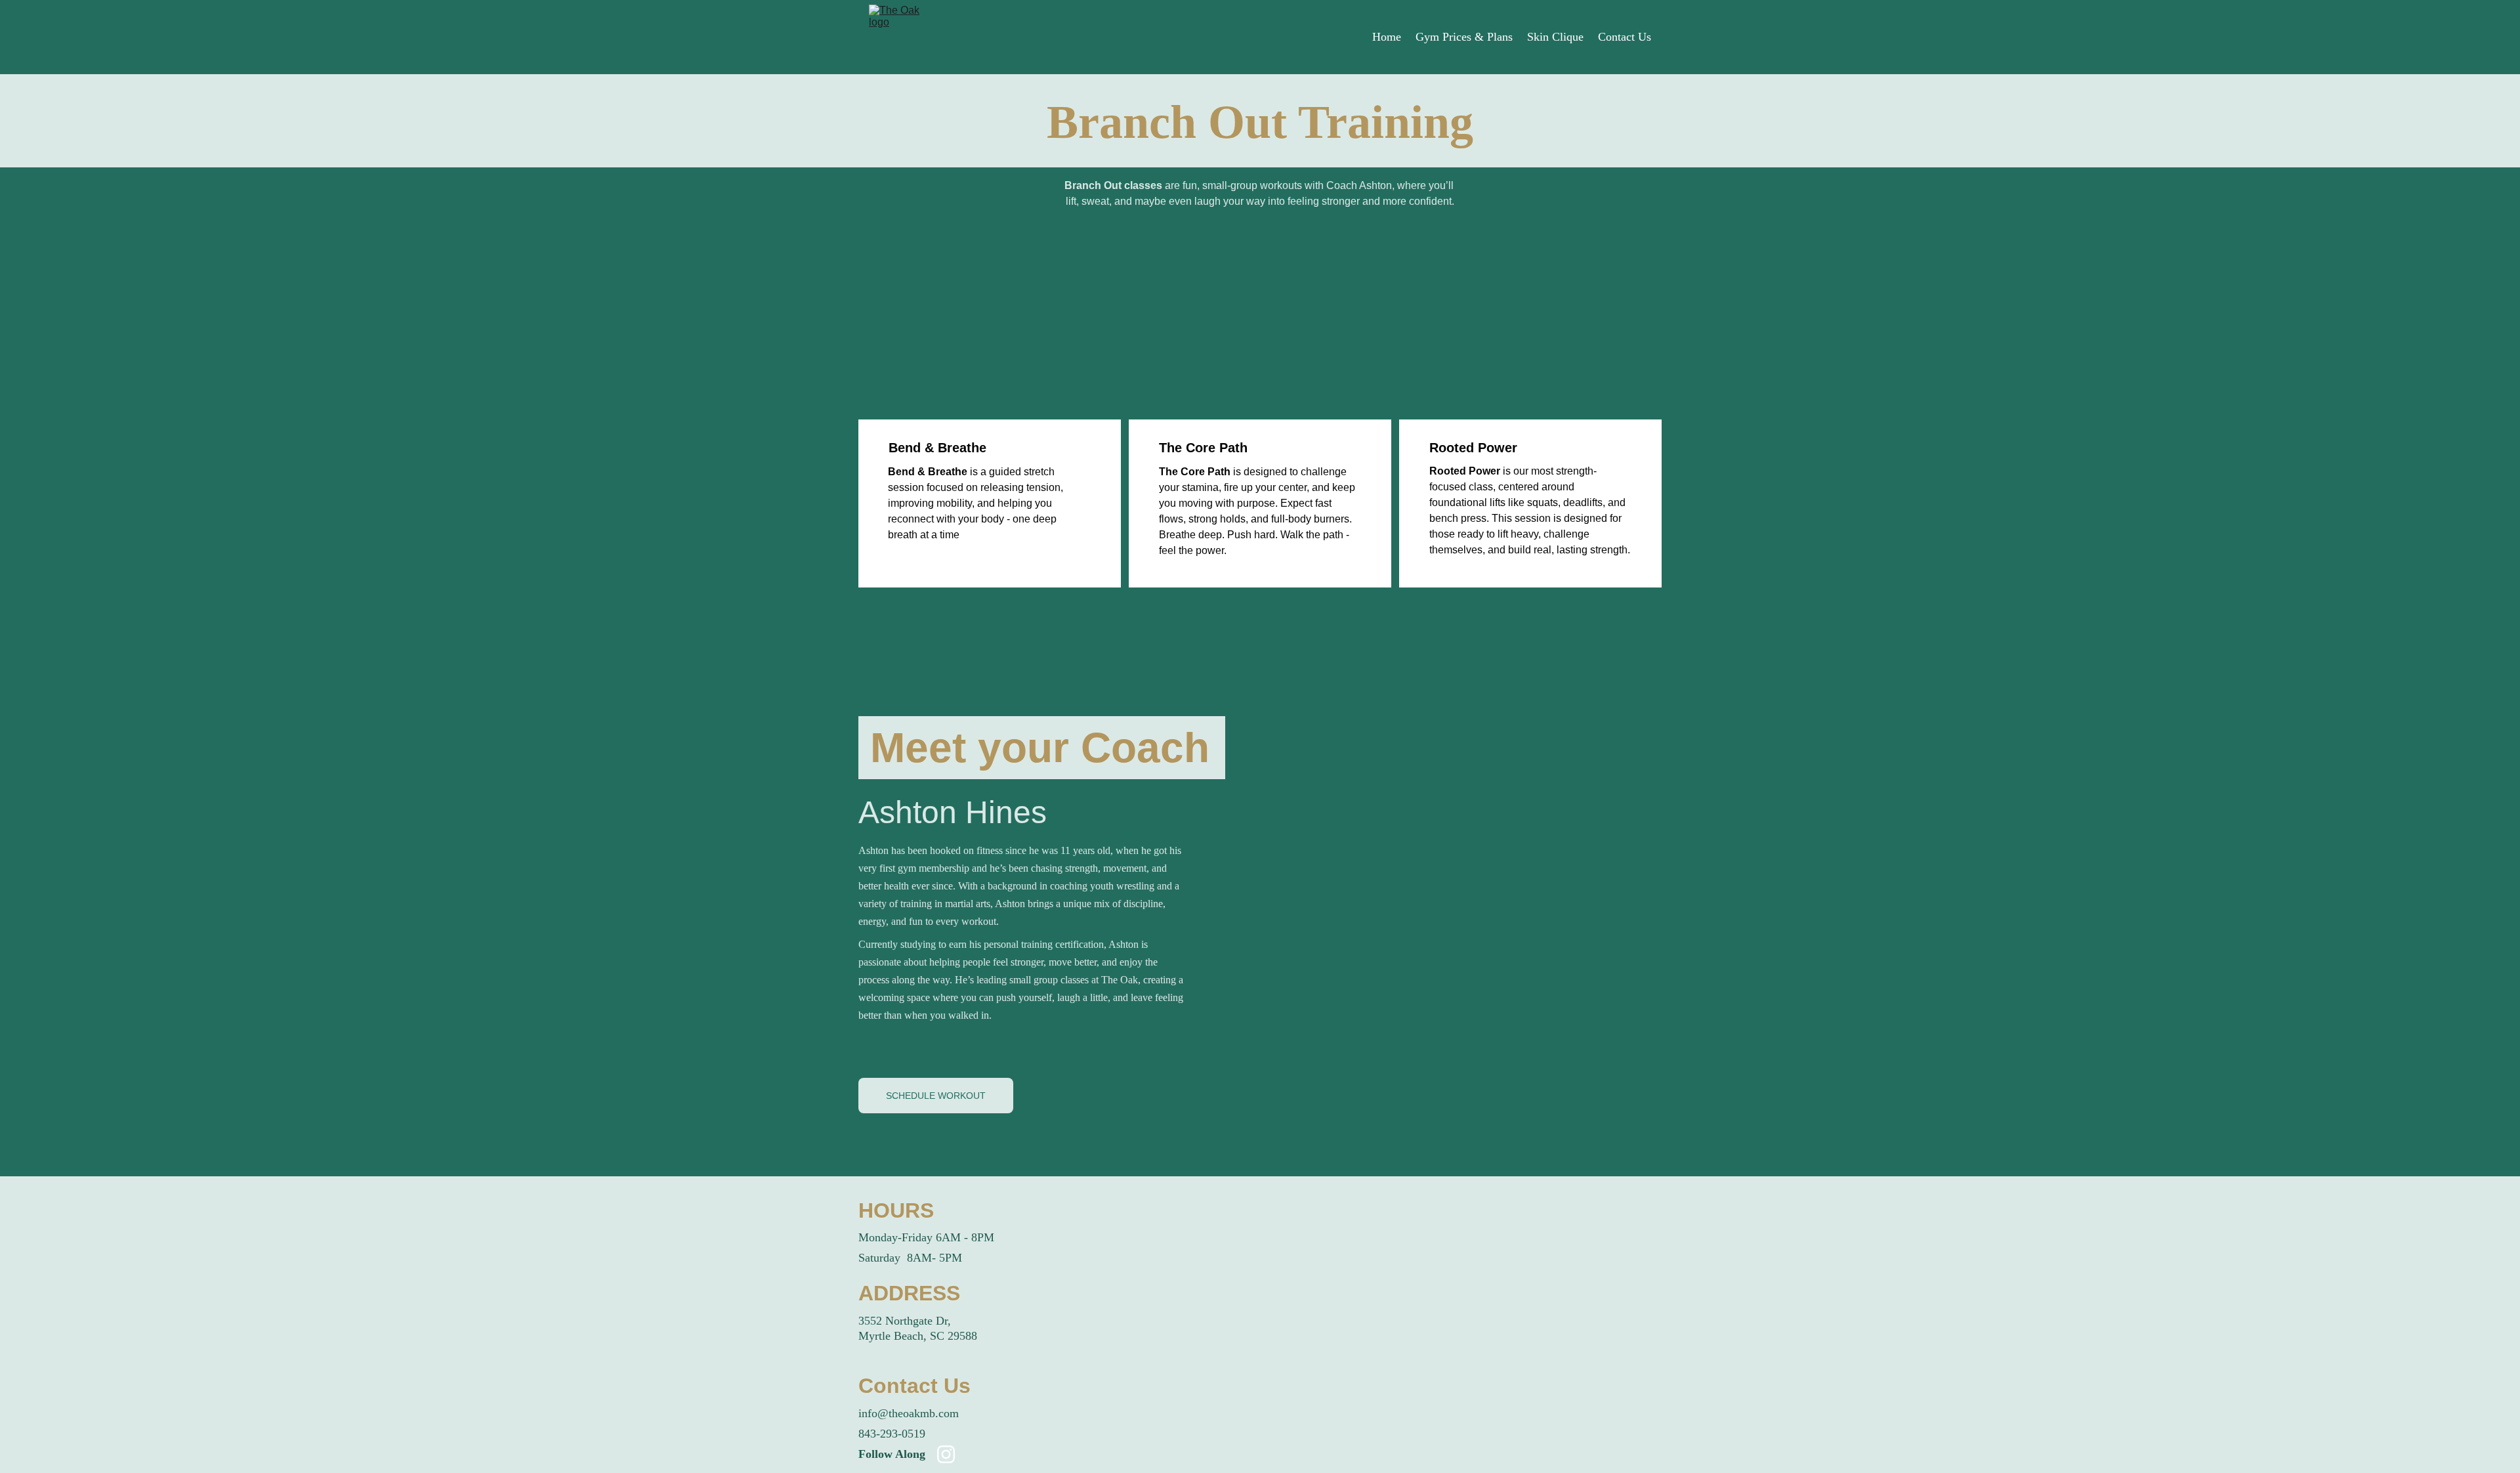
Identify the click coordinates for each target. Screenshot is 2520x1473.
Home (1387, 37)
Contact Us (1625, 37)
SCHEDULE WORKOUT (936, 1096)
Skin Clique (1555, 37)
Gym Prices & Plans (1464, 37)
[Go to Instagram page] (946, 1454)
